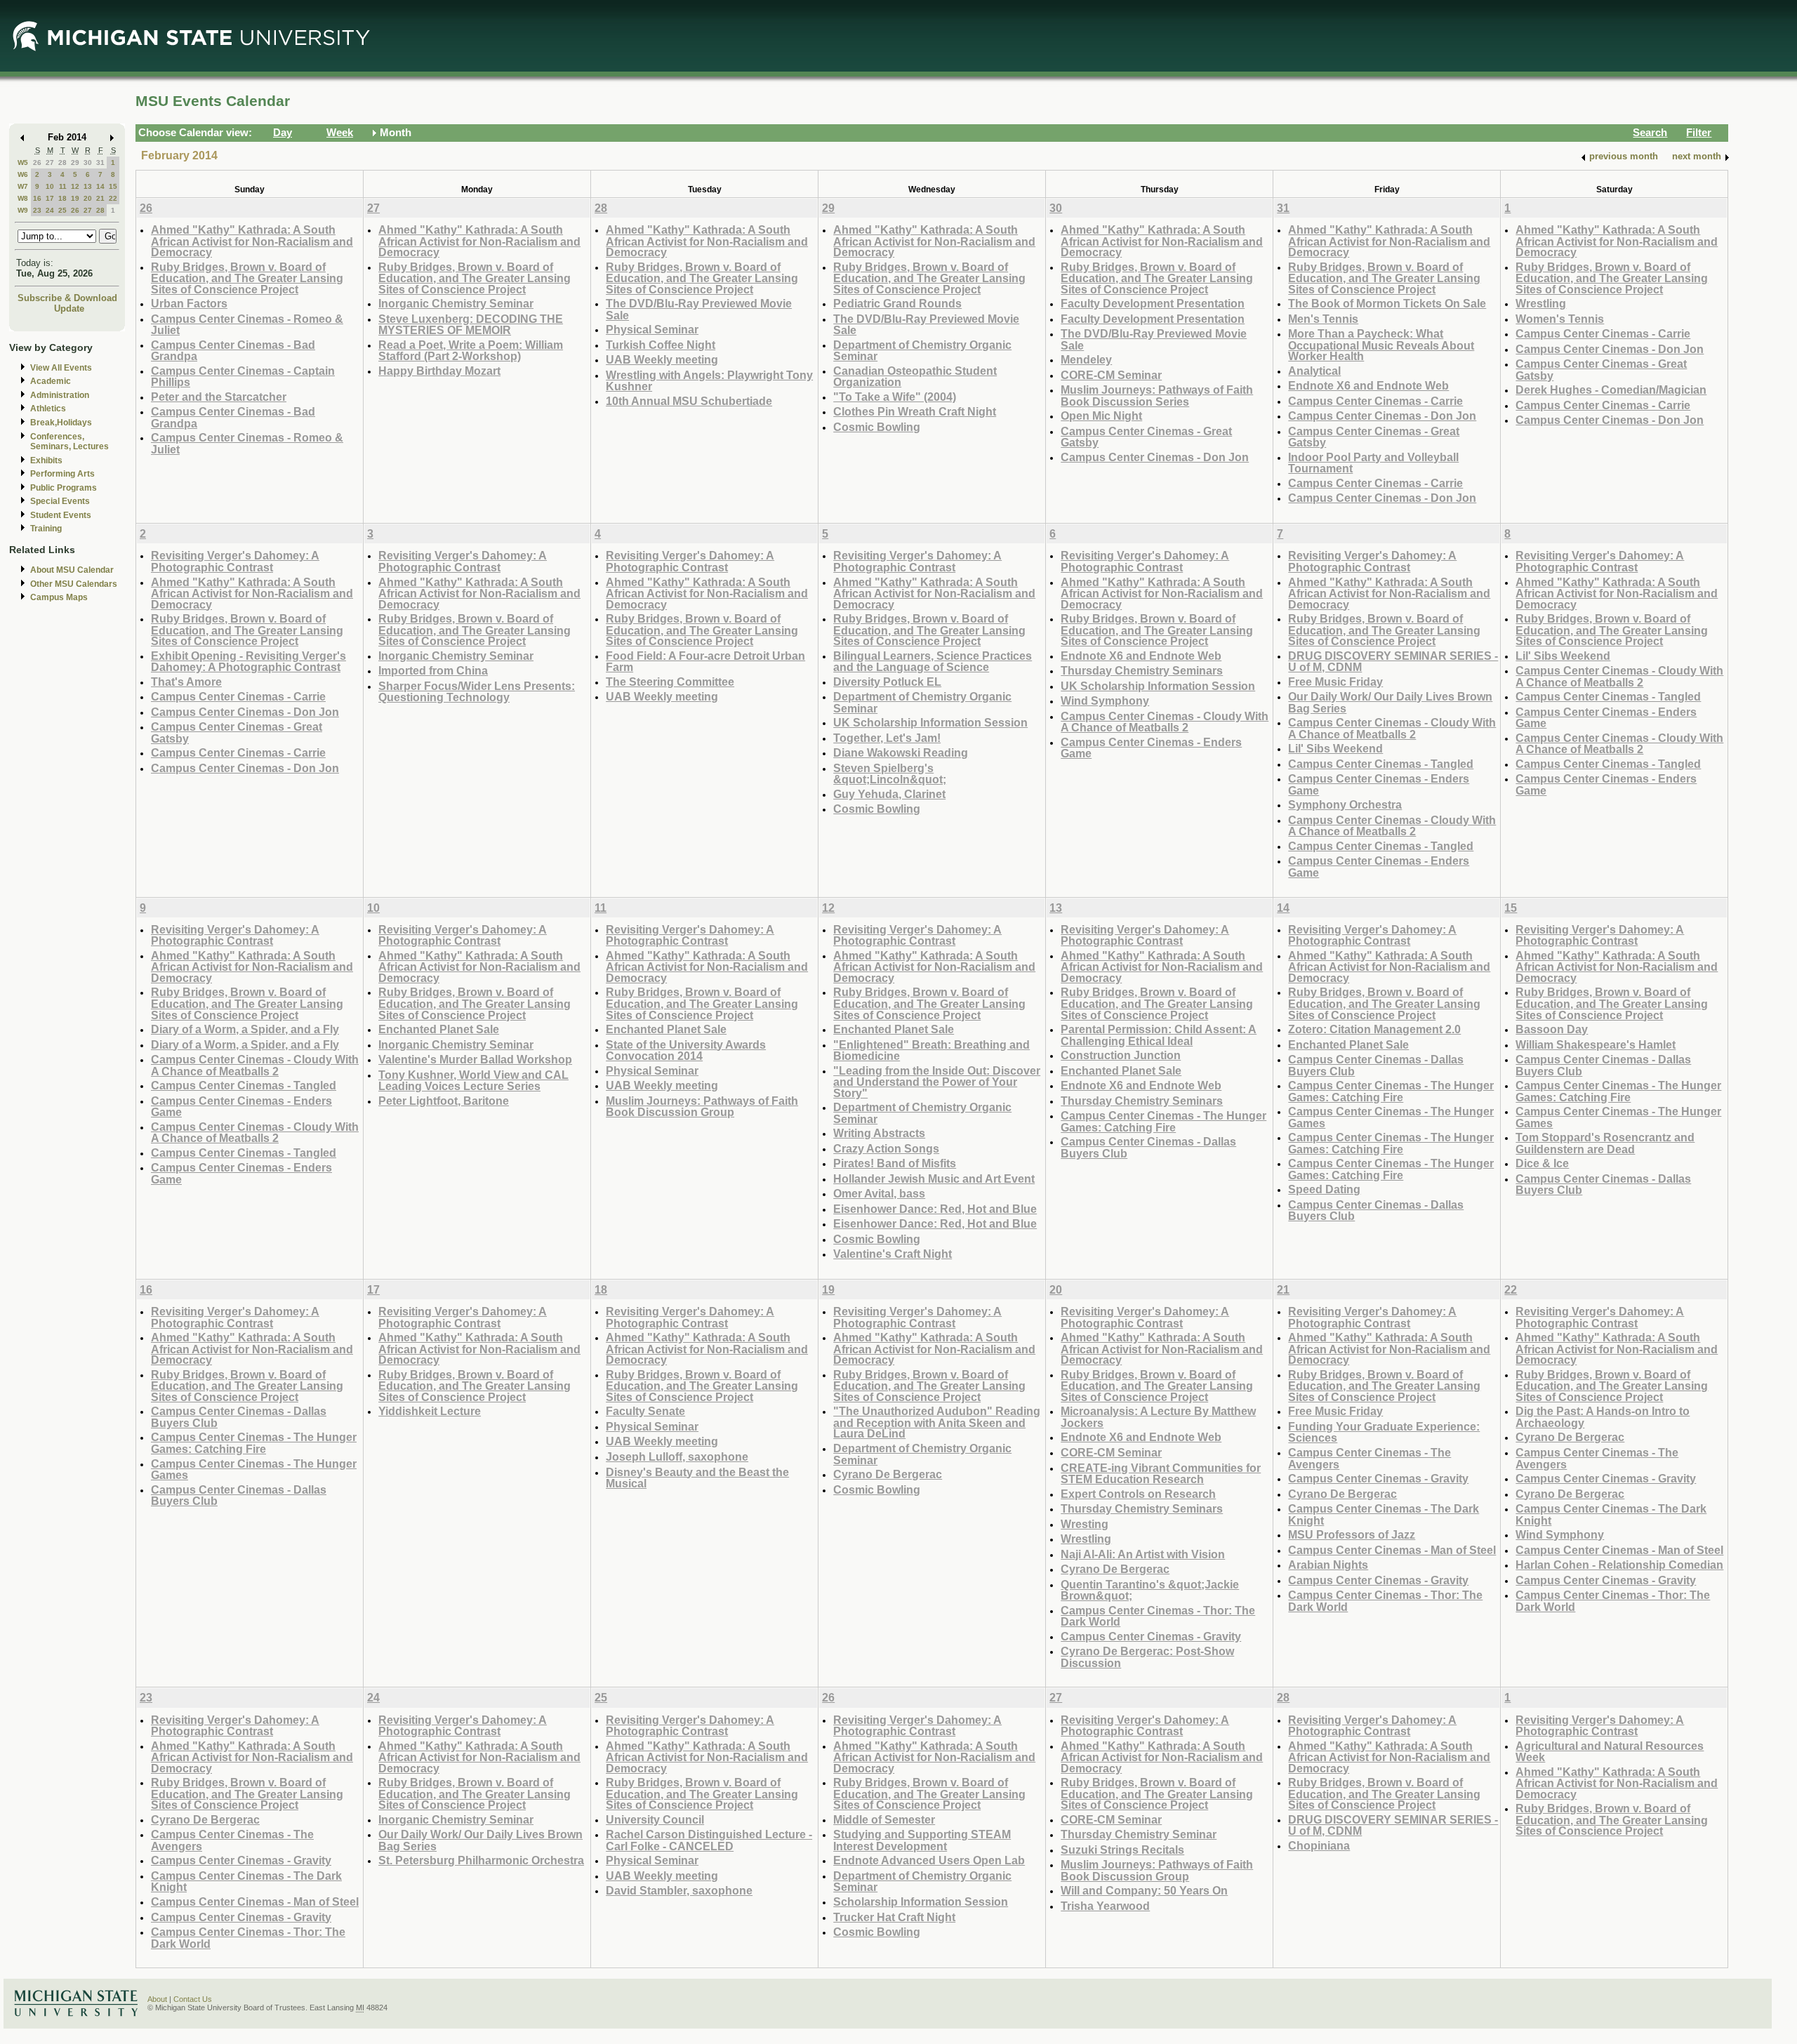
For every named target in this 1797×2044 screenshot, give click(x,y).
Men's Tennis (1323, 319)
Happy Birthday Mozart (439, 371)
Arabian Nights (1328, 1565)
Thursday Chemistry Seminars (1142, 670)
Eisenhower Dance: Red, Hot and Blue (935, 1209)
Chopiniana (1319, 1845)
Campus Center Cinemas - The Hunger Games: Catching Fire (1163, 1121)
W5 (23, 162)
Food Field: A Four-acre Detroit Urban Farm (705, 662)
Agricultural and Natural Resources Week (1610, 1752)
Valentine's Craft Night (893, 1254)
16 (37, 198)
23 (37, 210)
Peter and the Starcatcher (219, 397)
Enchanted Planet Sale (439, 1029)
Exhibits (46, 460)
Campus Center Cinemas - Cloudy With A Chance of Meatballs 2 (1165, 722)
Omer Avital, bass (879, 1193)
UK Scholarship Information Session (930, 722)
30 (88, 162)
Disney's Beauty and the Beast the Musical (697, 1478)
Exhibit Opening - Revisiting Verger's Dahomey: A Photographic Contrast (248, 662)
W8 (23, 198)
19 (75, 198)
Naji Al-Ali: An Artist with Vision (1143, 1554)
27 (50, 162)
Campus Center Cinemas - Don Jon (1155, 457)
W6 (23, 174)
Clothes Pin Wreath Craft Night (915, 411)
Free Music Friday (1335, 682)
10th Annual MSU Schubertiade (689, 401)
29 (75, 162)
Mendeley (1086, 359)
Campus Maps (59, 597)
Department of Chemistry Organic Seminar (922, 351)
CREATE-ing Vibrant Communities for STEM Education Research (1161, 1474)
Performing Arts (62, 474)
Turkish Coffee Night (661, 345)
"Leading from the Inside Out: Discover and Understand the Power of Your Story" (937, 1082)
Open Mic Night (1101, 416)
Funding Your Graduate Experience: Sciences (1384, 1432)
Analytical (1314, 371)
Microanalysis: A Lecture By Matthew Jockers (1158, 1417)
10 (50, 186)
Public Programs (64, 488)
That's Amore (186, 682)
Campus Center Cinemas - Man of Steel (1392, 1550)
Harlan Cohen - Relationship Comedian (1619, 1565)
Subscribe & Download (67, 298)
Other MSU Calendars (74, 584)
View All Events (61, 368)
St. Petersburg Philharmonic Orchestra (481, 1860)
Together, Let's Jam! (887, 738)
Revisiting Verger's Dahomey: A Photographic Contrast (235, 561)
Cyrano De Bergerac (888, 1474)
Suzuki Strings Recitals (1122, 1850)
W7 (23, 186)
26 (37, 162)
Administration (60, 395)
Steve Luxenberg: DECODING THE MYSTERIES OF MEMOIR (471, 325)
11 (63, 186)
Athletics (48, 409)
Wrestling (1541, 303)
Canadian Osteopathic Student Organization (915, 377)
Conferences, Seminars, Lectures (69, 442)
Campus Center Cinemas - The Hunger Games (1391, 1117)
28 (62, 162)
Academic (51, 381)
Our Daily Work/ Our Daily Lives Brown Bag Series (1390, 702)
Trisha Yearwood (1105, 1906)
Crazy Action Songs (886, 1148)
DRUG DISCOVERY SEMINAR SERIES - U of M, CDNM (1393, 662)
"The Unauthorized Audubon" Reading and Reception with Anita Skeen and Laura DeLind (937, 1422)
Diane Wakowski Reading (901, 752)
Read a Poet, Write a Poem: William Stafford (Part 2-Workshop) (471, 351)
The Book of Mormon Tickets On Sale (1387, 303)
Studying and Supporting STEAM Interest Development (922, 1840)
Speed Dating (1324, 1189)
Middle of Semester (884, 1819)
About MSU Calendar (72, 570)
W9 (23, 210)
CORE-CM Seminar (1111, 375)
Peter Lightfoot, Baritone (444, 1101)
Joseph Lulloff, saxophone (677, 1456)
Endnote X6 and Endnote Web (1368, 385)
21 (100, 198)
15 (113, 186)
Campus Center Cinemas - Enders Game (1151, 748)
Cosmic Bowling (877, 427)
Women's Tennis (1560, 319)
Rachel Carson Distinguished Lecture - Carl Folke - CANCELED (709, 1840)
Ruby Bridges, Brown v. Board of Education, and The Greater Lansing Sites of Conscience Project (247, 278)
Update (69, 308)
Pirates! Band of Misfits (895, 1163)
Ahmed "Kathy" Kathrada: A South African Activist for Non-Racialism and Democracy (252, 241)
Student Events (61, 515)
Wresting (1085, 1524)
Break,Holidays (61, 423)
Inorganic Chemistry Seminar (456, 303)
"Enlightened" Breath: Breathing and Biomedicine (931, 1050)
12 (75, 186)
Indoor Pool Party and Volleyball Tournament (1373, 463)
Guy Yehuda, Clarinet (889, 794)
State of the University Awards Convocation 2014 (686, 1050)
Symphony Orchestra (1345, 804)
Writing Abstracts (879, 1133)
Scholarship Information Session (921, 1902)
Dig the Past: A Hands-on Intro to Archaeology (1603, 1417)
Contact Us (193, 1999)
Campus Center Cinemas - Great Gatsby (1146, 437)
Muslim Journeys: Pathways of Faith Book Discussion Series (1157, 396)
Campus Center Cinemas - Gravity (1151, 1636)
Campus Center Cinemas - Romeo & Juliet (247, 325)
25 (62, 210)
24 (50, 210)
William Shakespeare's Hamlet (1596, 1044)
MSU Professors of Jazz (1352, 1534)
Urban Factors (189, 303)
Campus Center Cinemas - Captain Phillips (243, 377)
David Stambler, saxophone (679, 1890)
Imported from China (433, 670)
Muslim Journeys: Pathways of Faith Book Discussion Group (702, 1107)
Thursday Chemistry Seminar (1139, 1834)
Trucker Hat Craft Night (894, 1917)
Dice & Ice (1542, 1163)
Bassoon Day (1552, 1029)
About (157, 1999)
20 (88, 198)
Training (46, 529)
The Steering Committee (670, 682)
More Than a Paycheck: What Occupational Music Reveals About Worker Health (1381, 345)
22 (113, 198)
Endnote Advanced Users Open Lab (929, 1860)
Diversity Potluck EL (887, 682)
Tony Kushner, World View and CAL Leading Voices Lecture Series (473, 1081)
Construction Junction (1121, 1055)
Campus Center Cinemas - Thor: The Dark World (1158, 1616)
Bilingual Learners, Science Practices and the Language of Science (933, 662)
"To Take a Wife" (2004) (895, 397)
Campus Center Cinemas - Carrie (1375, 401)
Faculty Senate (645, 1411)
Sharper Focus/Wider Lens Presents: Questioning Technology (477, 692)
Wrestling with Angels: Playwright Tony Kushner (709, 381)
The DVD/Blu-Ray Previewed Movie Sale (699, 309)
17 (50, 198)
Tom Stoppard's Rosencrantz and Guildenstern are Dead (1605, 1143)
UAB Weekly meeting (662, 359)
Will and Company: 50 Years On (1144, 1890)
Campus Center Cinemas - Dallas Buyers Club (1148, 1147)
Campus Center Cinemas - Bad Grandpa (233, 351)
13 (88, 186)
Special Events (60, 501)
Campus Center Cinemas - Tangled (1381, 764)
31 (100, 162)
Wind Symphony (1105, 701)
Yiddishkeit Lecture (430, 1411)
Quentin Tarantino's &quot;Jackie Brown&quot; (1150, 1590)
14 (100, 186)
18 (62, 198)
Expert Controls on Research (1138, 1494)
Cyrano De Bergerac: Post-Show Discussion (1147, 1657)
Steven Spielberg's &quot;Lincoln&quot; (890, 774)
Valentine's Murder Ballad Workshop (475, 1059)
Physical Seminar (652, 329)
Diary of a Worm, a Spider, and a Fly (245, 1029)
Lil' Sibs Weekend (1335, 748)
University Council (655, 1819)
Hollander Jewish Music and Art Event (934, 1179)
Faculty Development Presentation (1153, 303)
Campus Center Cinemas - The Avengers (1370, 1458)
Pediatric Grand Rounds (897, 303)
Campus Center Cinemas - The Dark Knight (1384, 1514)
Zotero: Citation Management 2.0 (1374, 1029)
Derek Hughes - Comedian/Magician (1611, 390)
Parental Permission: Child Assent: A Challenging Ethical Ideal (1159, 1035)
